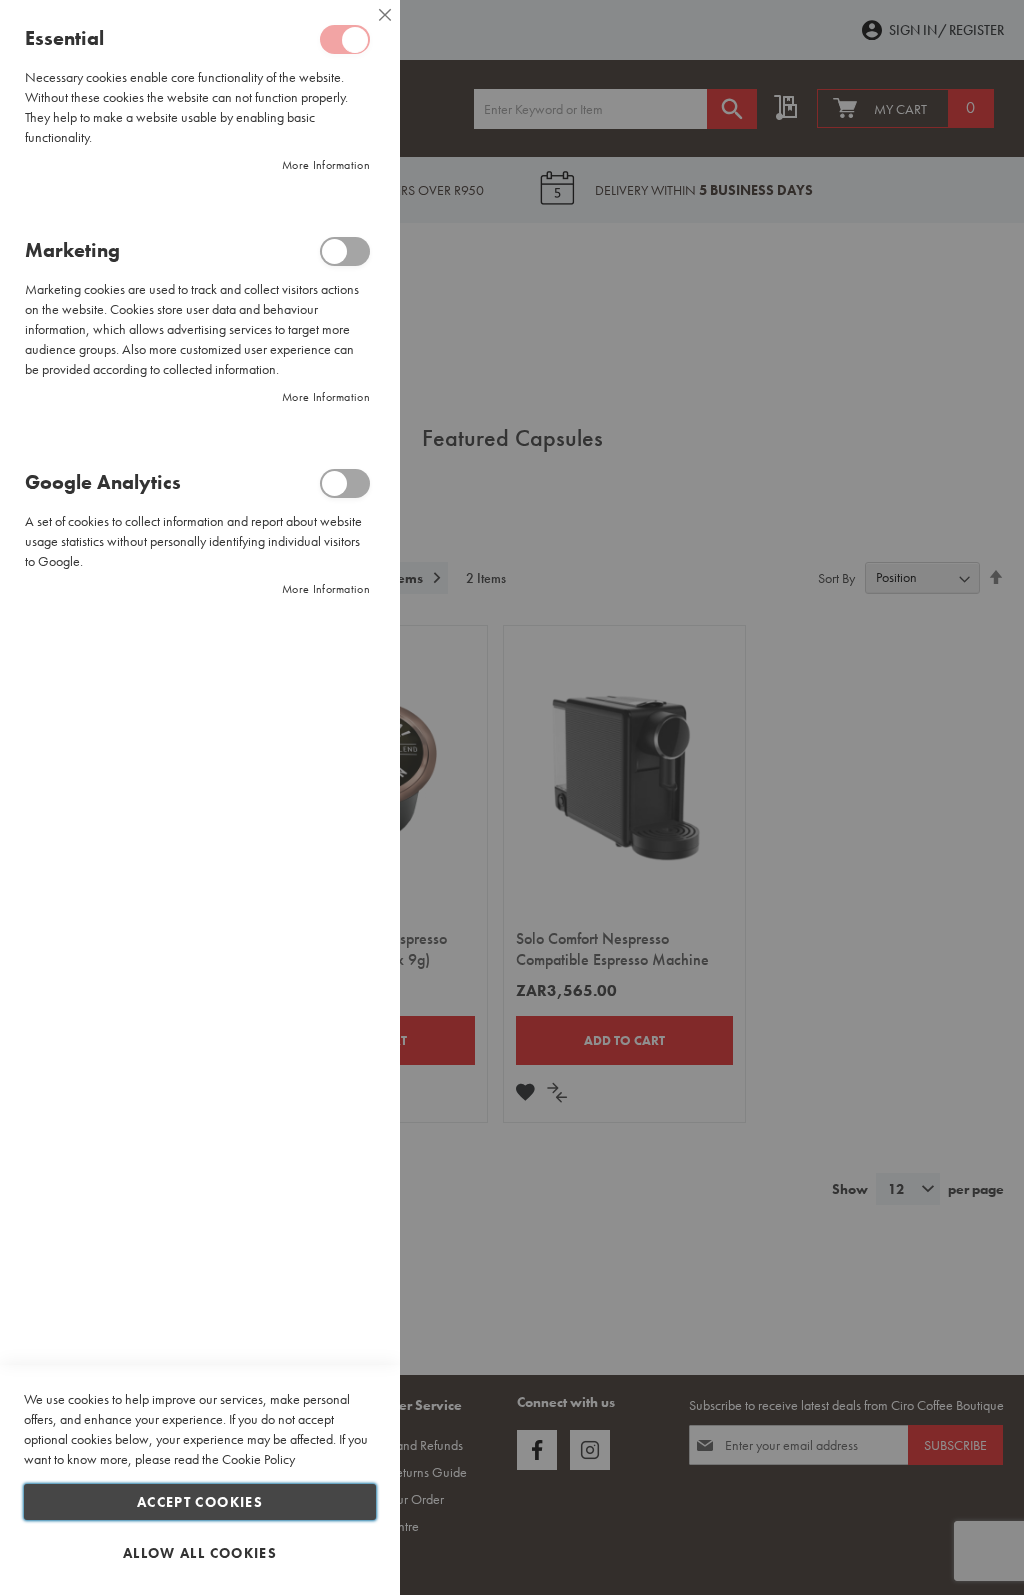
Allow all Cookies (200, 1553)
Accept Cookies (200, 1502)
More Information (326, 165)
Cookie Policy (258, 1459)
